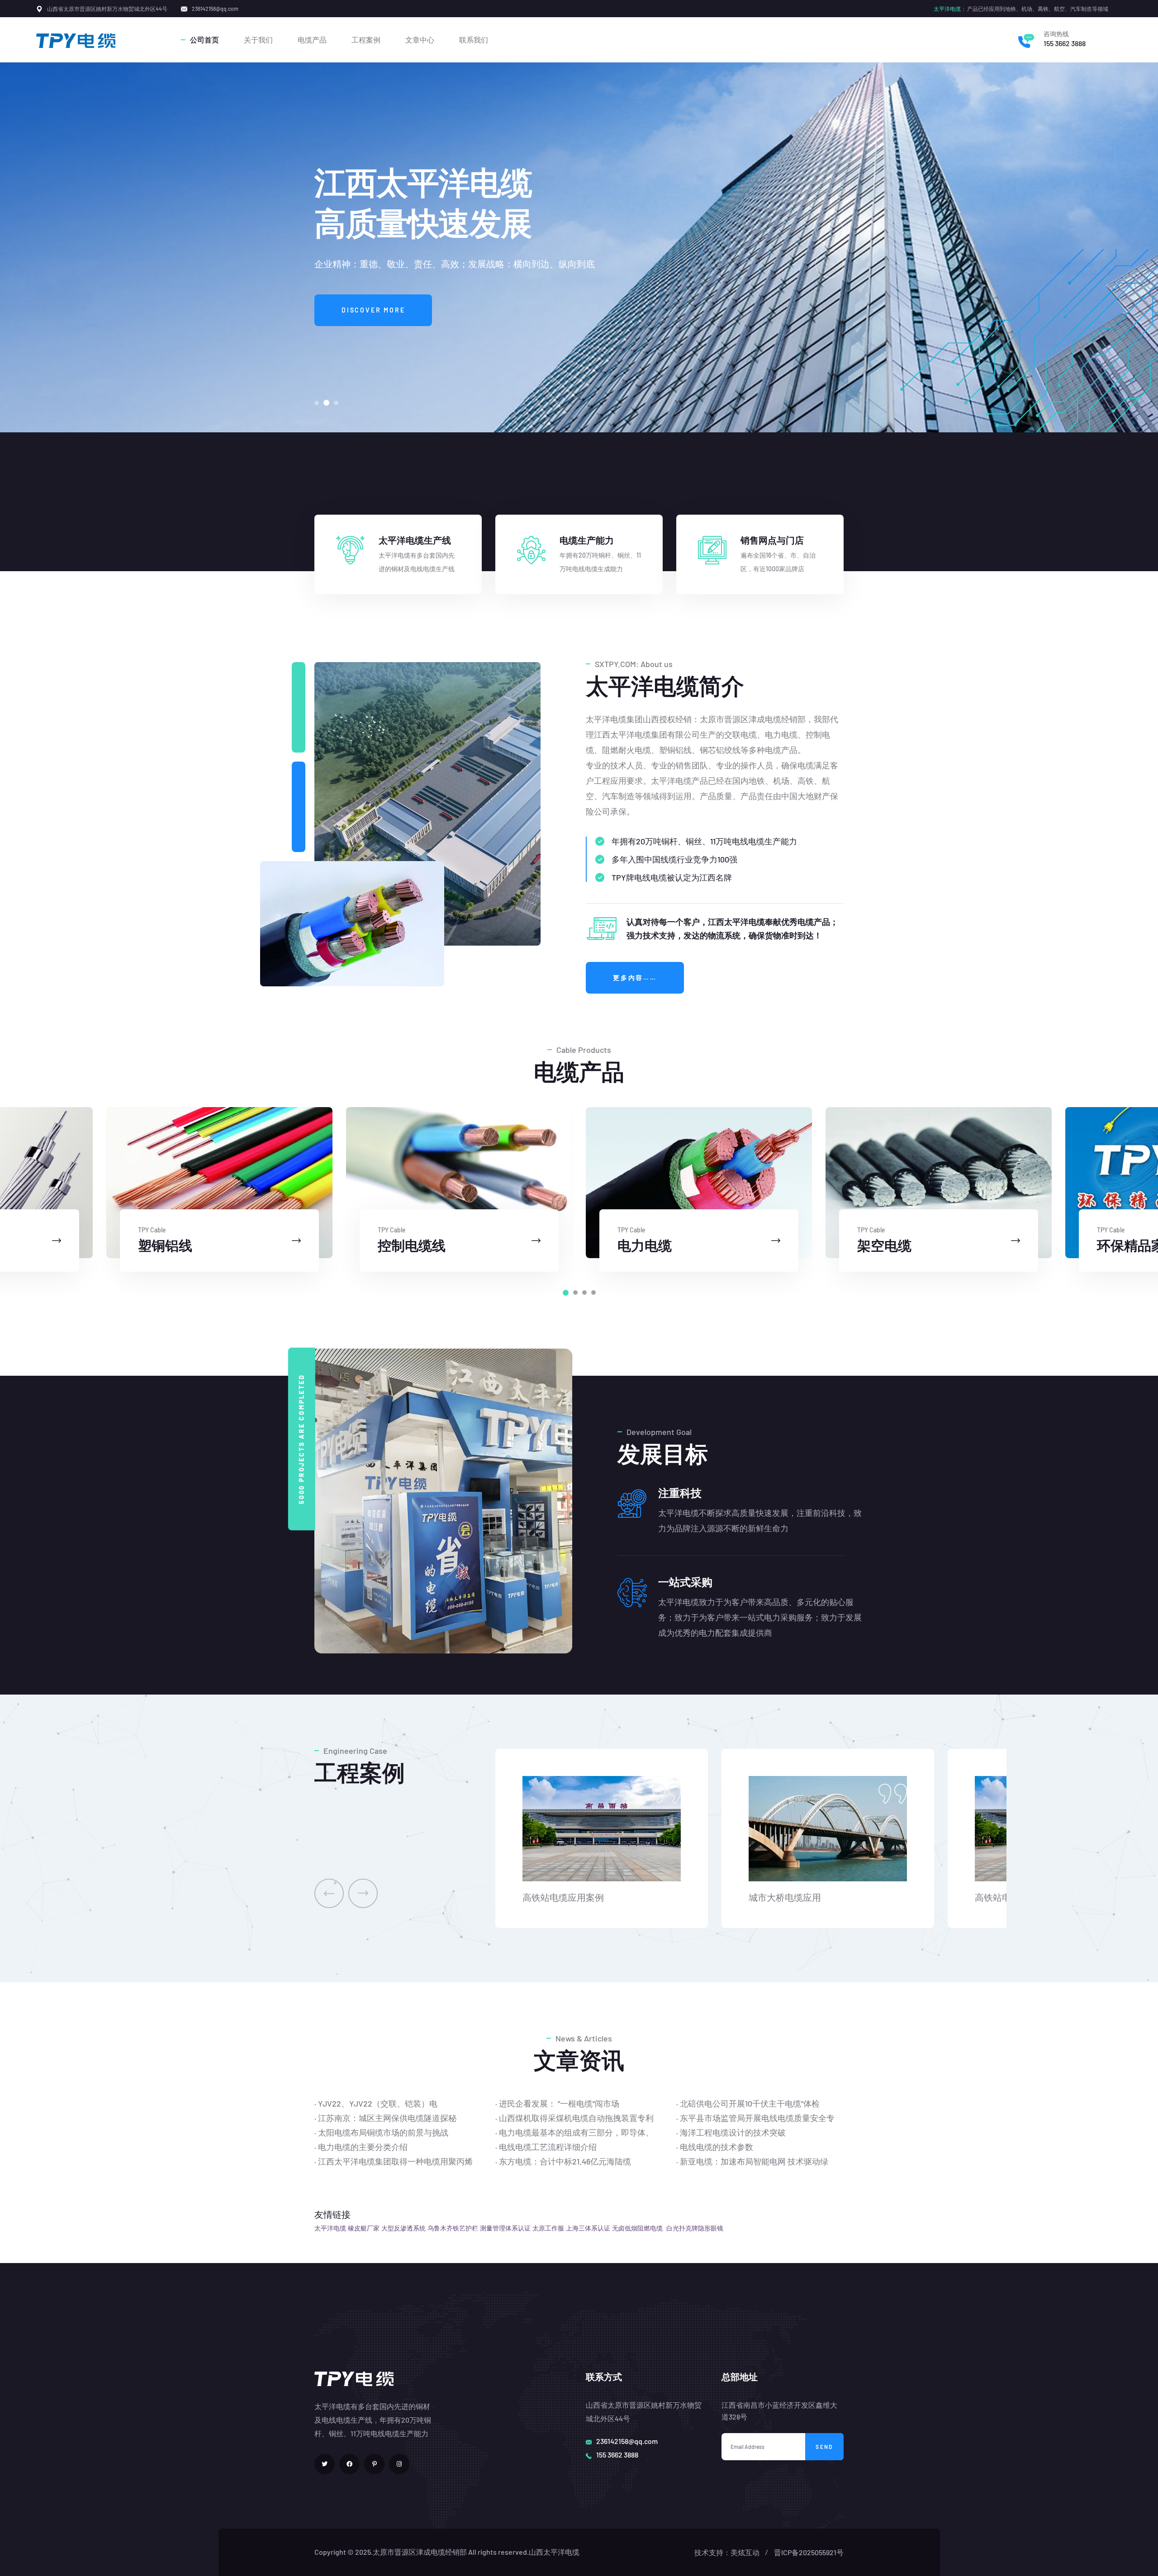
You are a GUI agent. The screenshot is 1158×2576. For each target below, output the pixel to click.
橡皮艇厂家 (364, 2228)
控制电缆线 (412, 1245)
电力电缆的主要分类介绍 (363, 2147)
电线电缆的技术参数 (717, 2147)
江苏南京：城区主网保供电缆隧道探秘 (387, 2118)
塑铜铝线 (165, 1245)
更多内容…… (635, 978)
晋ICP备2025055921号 (809, 2552)
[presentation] (329, 1893)
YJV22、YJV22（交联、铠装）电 (378, 2103)
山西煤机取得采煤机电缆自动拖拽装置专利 (576, 2118)
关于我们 (258, 40)
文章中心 (420, 40)
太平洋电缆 (330, 2228)
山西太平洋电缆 (554, 2552)
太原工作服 (548, 2228)
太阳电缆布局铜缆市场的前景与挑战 (383, 2132)
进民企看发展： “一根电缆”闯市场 (559, 2103)
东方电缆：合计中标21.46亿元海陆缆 (565, 2161)
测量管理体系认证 (505, 2228)
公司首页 (204, 40)
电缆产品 (312, 40)
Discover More (373, 310)
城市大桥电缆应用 (785, 1897)
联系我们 (474, 40)
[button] (317, 403)
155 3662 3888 (1065, 43)
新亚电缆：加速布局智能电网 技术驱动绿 (754, 2161)
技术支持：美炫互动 (727, 2552)
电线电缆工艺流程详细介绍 (548, 2147)
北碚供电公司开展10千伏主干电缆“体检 (750, 2103)
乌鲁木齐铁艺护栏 (453, 2228)
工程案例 (366, 40)
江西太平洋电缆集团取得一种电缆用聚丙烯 (395, 2161)
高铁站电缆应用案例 (563, 1897)
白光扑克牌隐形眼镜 (695, 2228)
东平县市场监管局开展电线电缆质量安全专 (757, 2118)
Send (824, 2447)
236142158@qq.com (627, 2441)
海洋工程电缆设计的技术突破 (733, 2132)
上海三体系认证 (588, 2228)
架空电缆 (884, 1245)
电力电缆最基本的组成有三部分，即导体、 (576, 2132)
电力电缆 (645, 1245)
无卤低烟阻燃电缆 (637, 2228)
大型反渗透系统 (403, 2228)
